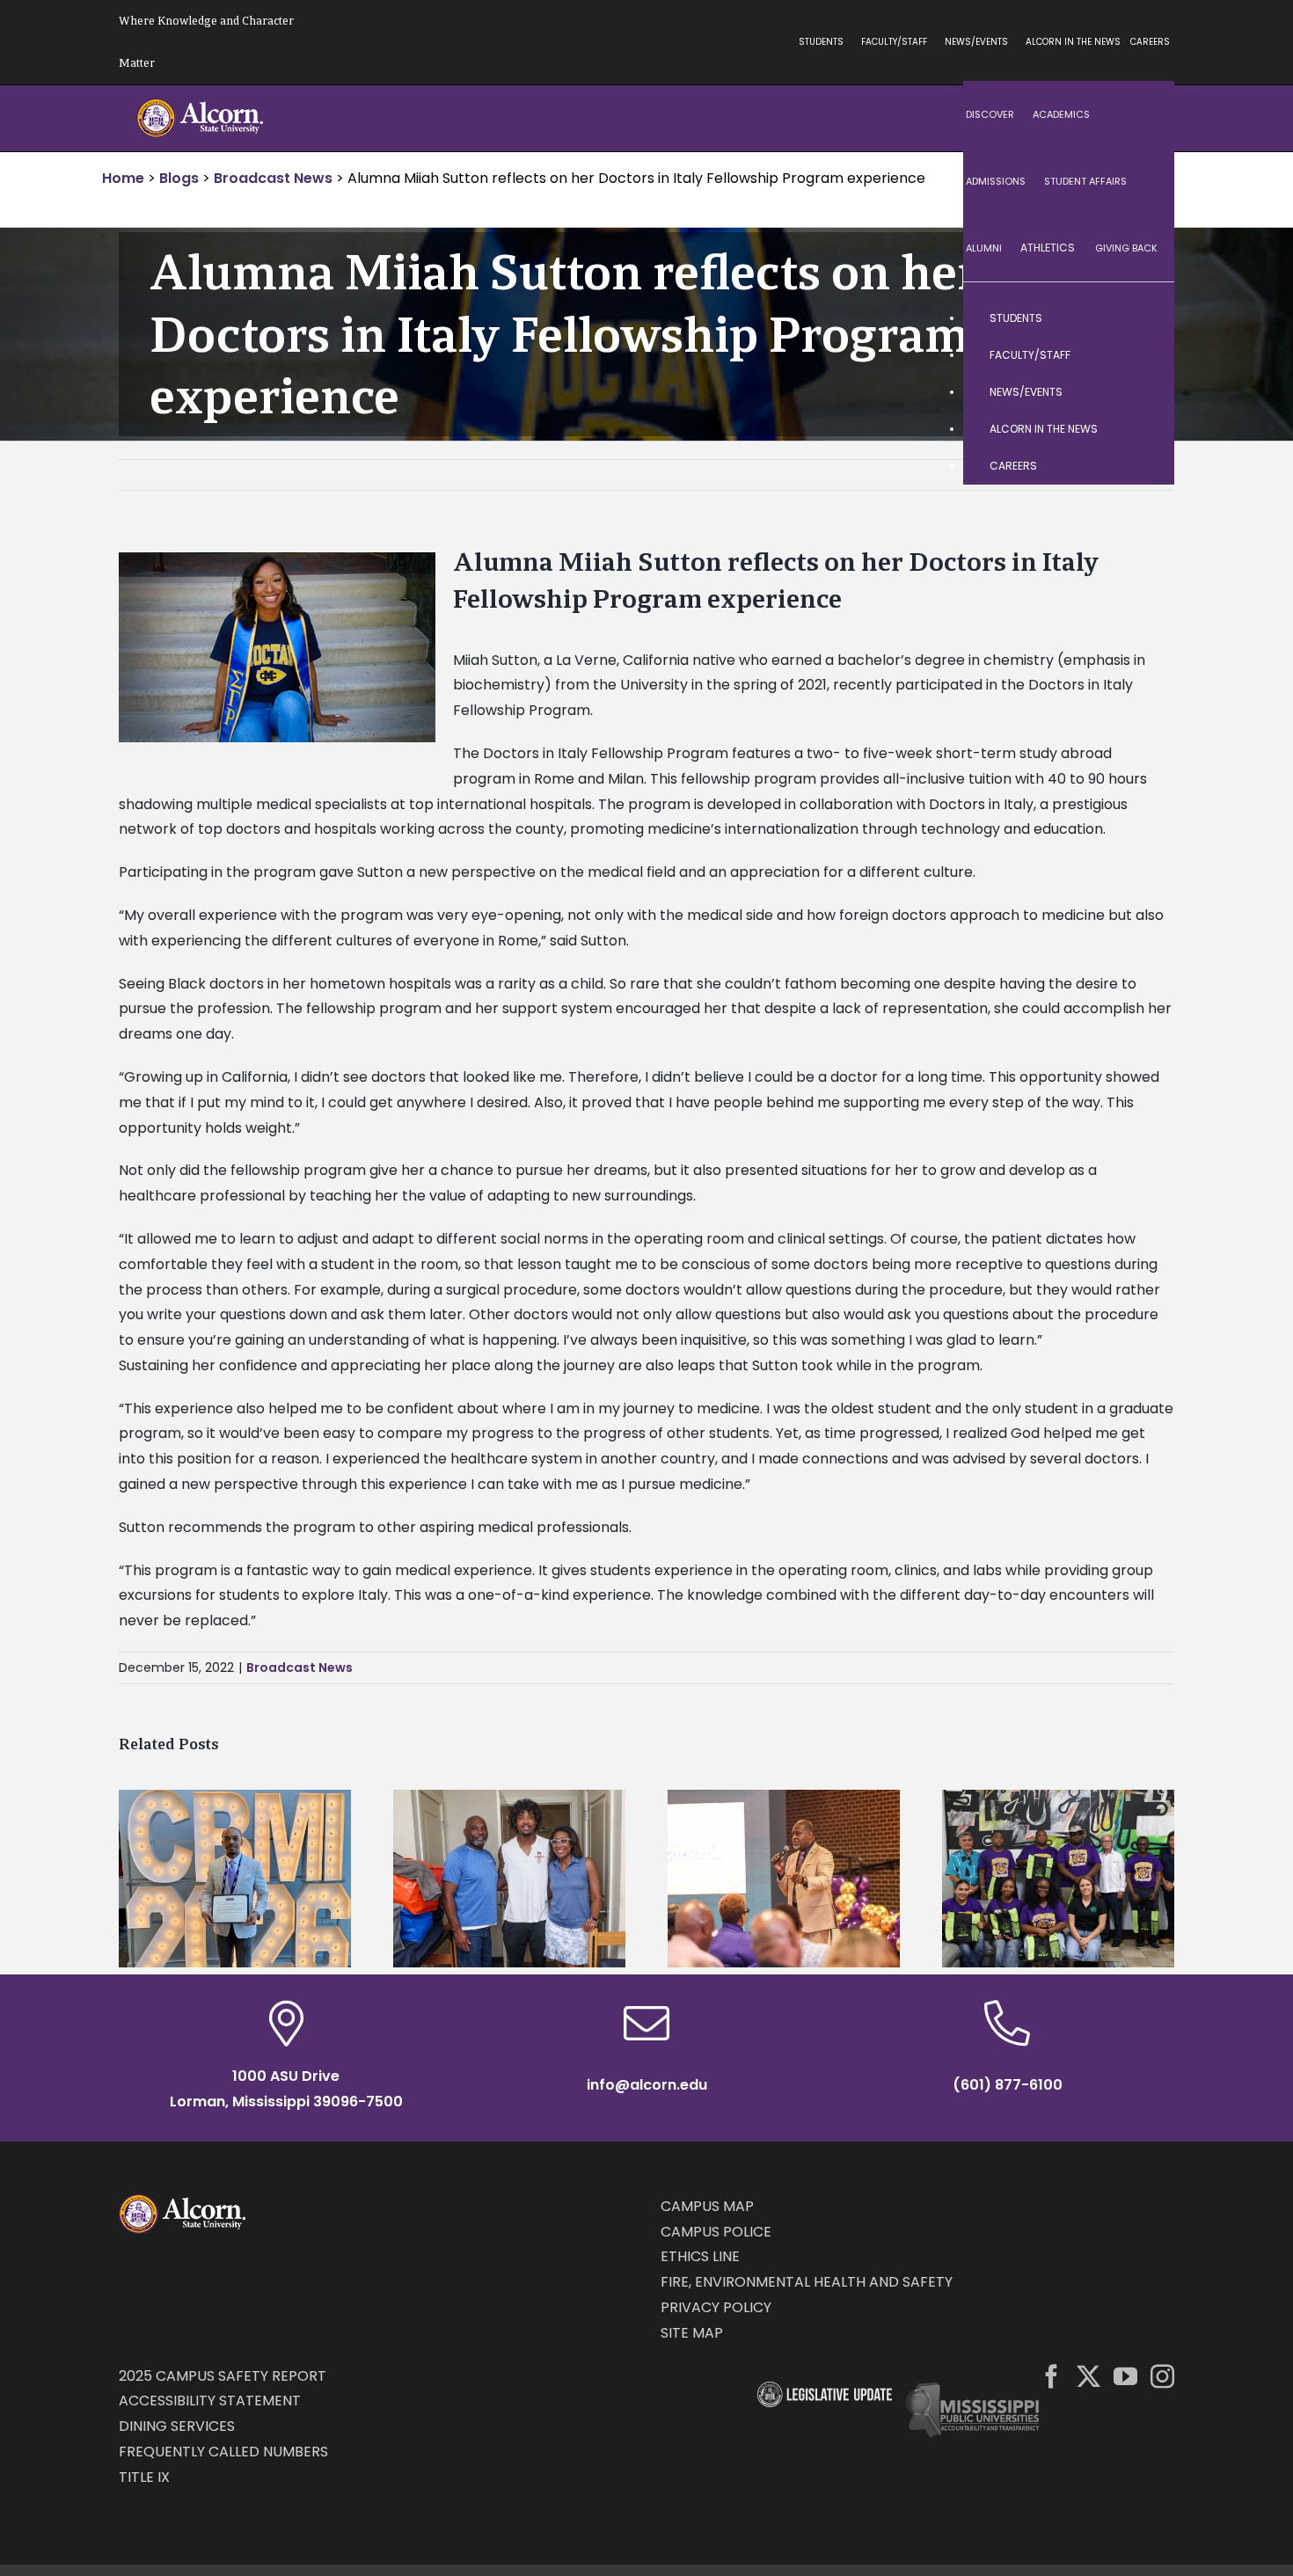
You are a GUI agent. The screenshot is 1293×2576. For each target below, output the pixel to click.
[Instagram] (1162, 2376)
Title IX (144, 2477)
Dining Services (177, 2426)
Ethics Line (700, 2256)
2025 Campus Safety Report (223, 2376)
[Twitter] (1088, 2376)
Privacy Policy (716, 2307)
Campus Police (716, 2232)
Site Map (692, 2333)
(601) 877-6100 (1008, 2085)
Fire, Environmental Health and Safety (807, 2282)
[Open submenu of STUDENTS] (1143, 318)
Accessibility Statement (210, 2401)
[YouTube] (1125, 2376)
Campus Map (707, 2206)
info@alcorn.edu (647, 2085)
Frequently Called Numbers (223, 2452)
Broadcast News (300, 1667)
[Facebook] (1052, 2376)
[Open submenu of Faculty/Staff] (1143, 355)
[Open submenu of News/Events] (1143, 392)
